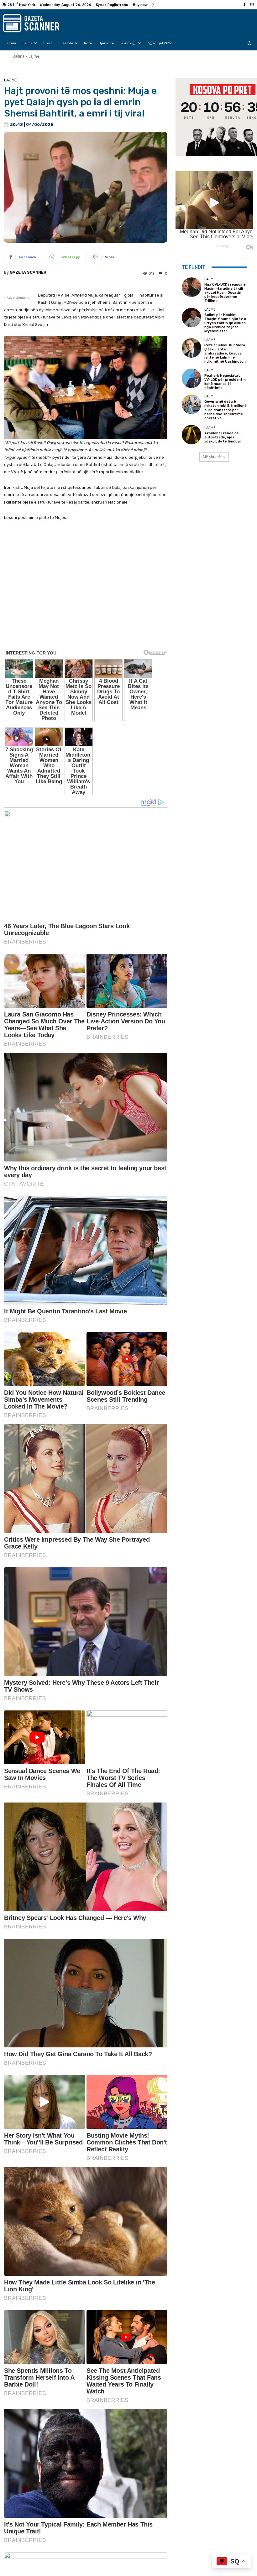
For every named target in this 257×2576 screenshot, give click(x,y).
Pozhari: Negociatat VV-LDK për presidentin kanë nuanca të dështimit (225, 382)
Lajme (34, 56)
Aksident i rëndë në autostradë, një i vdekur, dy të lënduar (223, 437)
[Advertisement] (86, 635)
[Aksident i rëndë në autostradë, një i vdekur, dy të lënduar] (191, 435)
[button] (250, 43)
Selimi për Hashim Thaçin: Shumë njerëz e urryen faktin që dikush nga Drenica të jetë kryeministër (225, 323)
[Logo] (38, 23)
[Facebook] (244, 5)
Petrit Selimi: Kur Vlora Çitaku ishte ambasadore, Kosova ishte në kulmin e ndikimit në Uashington (225, 354)
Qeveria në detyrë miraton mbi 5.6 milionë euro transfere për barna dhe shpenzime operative (226, 410)
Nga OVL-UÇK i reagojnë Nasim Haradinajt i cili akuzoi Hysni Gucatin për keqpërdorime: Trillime (225, 293)
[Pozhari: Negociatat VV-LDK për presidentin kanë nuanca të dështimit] (191, 378)
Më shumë (212, 457)
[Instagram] (252, 5)
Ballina (18, 56)
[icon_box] (144, 5)
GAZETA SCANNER (28, 272)
